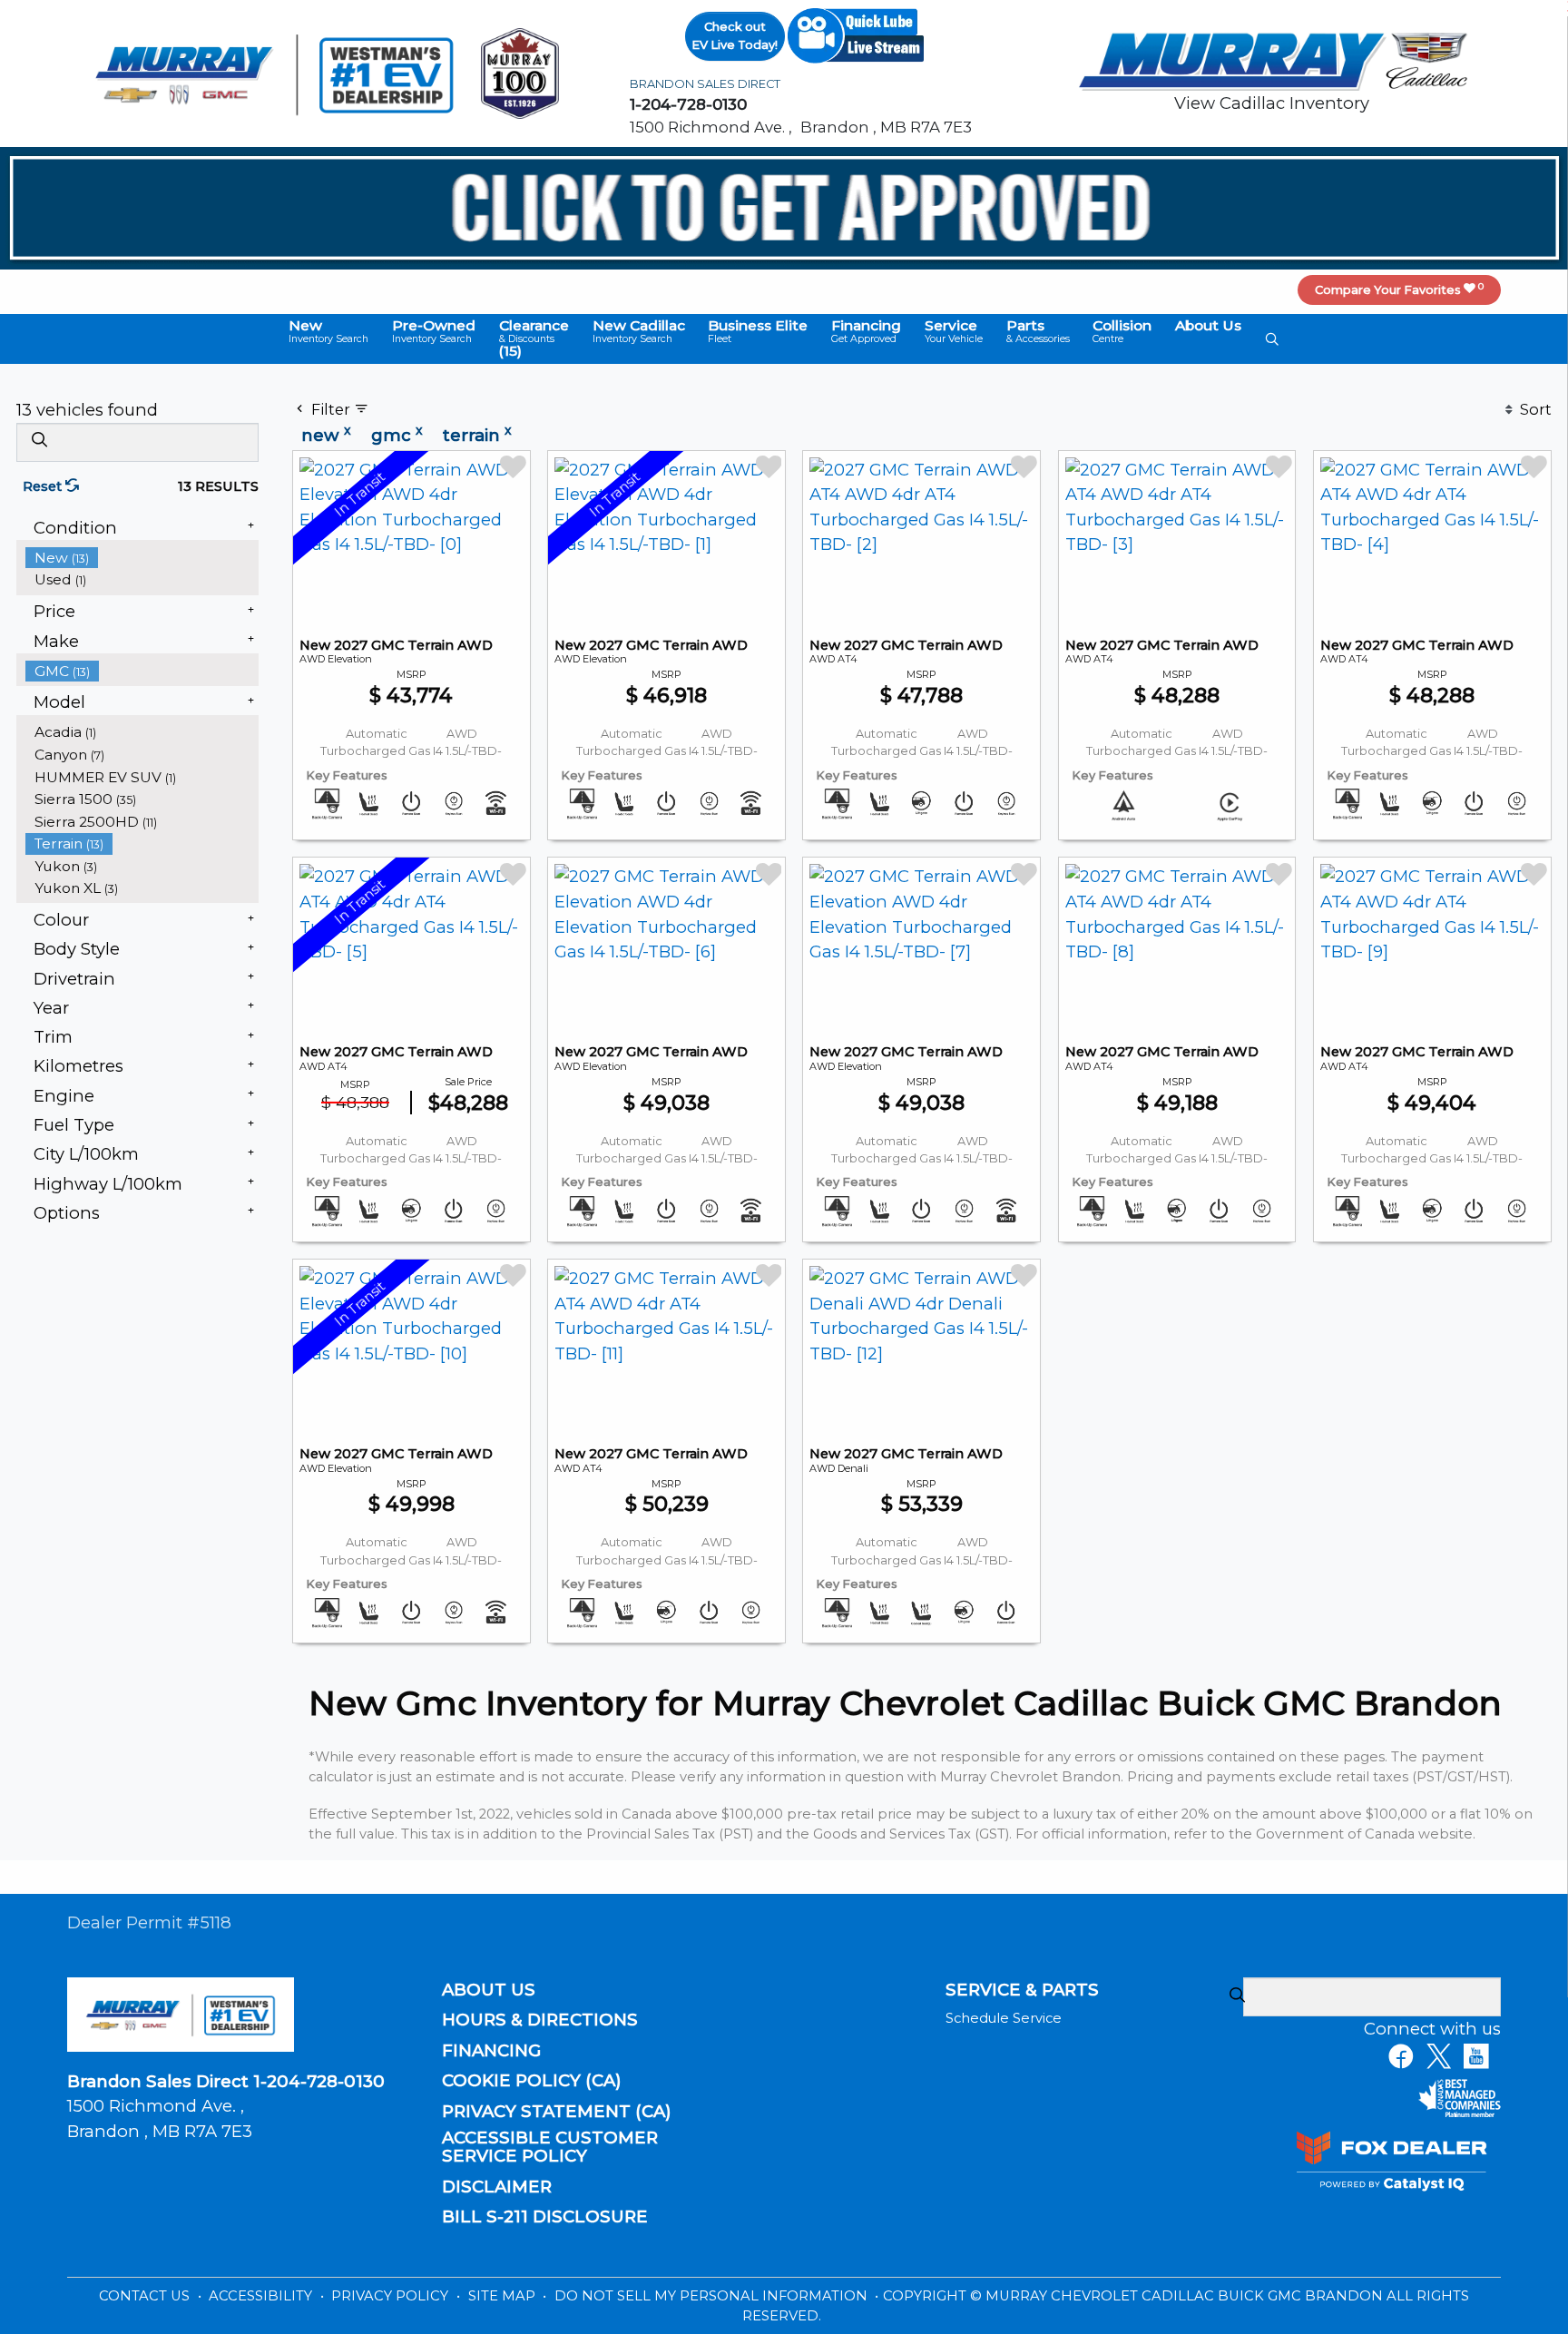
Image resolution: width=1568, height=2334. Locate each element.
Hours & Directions (540, 2020)
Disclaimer (497, 2187)
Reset (44, 486)
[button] (328, 332)
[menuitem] (142, 558)
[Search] (39, 441)
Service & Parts (1022, 1990)
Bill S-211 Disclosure (545, 2217)
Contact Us (146, 2296)
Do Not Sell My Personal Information (713, 2296)
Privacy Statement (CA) (557, 2112)
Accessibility (262, 2296)
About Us (489, 1990)
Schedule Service (1004, 2018)
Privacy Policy (392, 2296)
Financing (491, 2051)
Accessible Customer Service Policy (550, 2147)
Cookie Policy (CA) (532, 2081)
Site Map (504, 2296)
